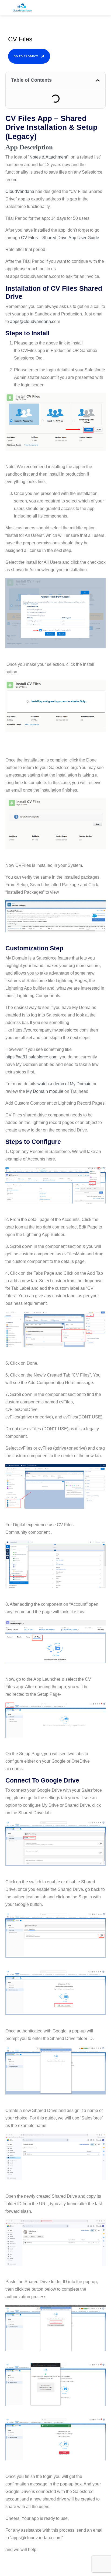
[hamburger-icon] (102, 9)
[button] (98, 80)
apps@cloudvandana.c (32, 321)
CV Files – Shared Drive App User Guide (60, 238)
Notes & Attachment (48, 157)
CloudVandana (20, 191)
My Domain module (45, 1091)
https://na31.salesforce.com (31, 1057)
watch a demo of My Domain (65, 1084)
